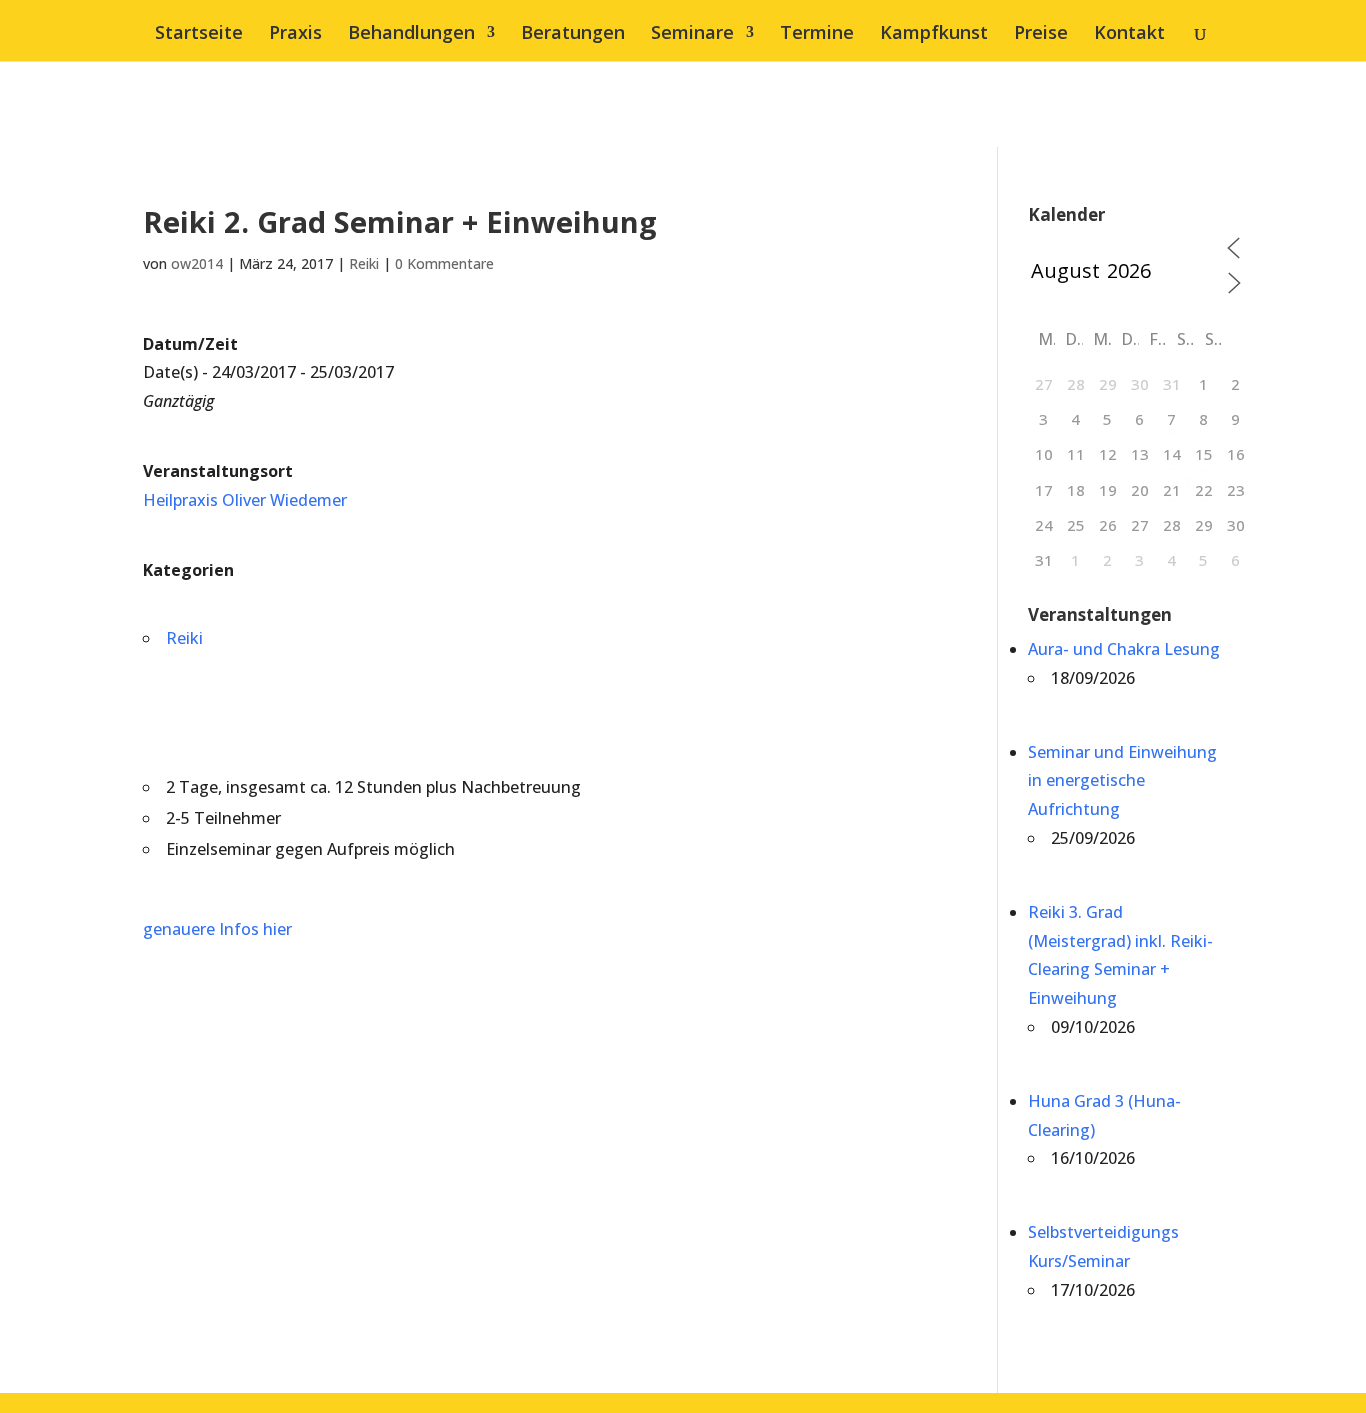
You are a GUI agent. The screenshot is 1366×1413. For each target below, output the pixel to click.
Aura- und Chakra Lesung (1124, 649)
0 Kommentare (444, 263)
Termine (817, 34)
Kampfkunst (934, 34)
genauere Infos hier (217, 929)
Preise (1041, 34)
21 (1172, 490)
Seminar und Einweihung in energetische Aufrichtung (1122, 781)
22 (1204, 490)
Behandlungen (411, 34)
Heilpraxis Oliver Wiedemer (245, 500)
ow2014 (197, 263)
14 (1172, 454)
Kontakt (1129, 34)
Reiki (364, 263)
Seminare (692, 34)
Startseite (199, 34)
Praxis (295, 34)
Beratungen (573, 34)
